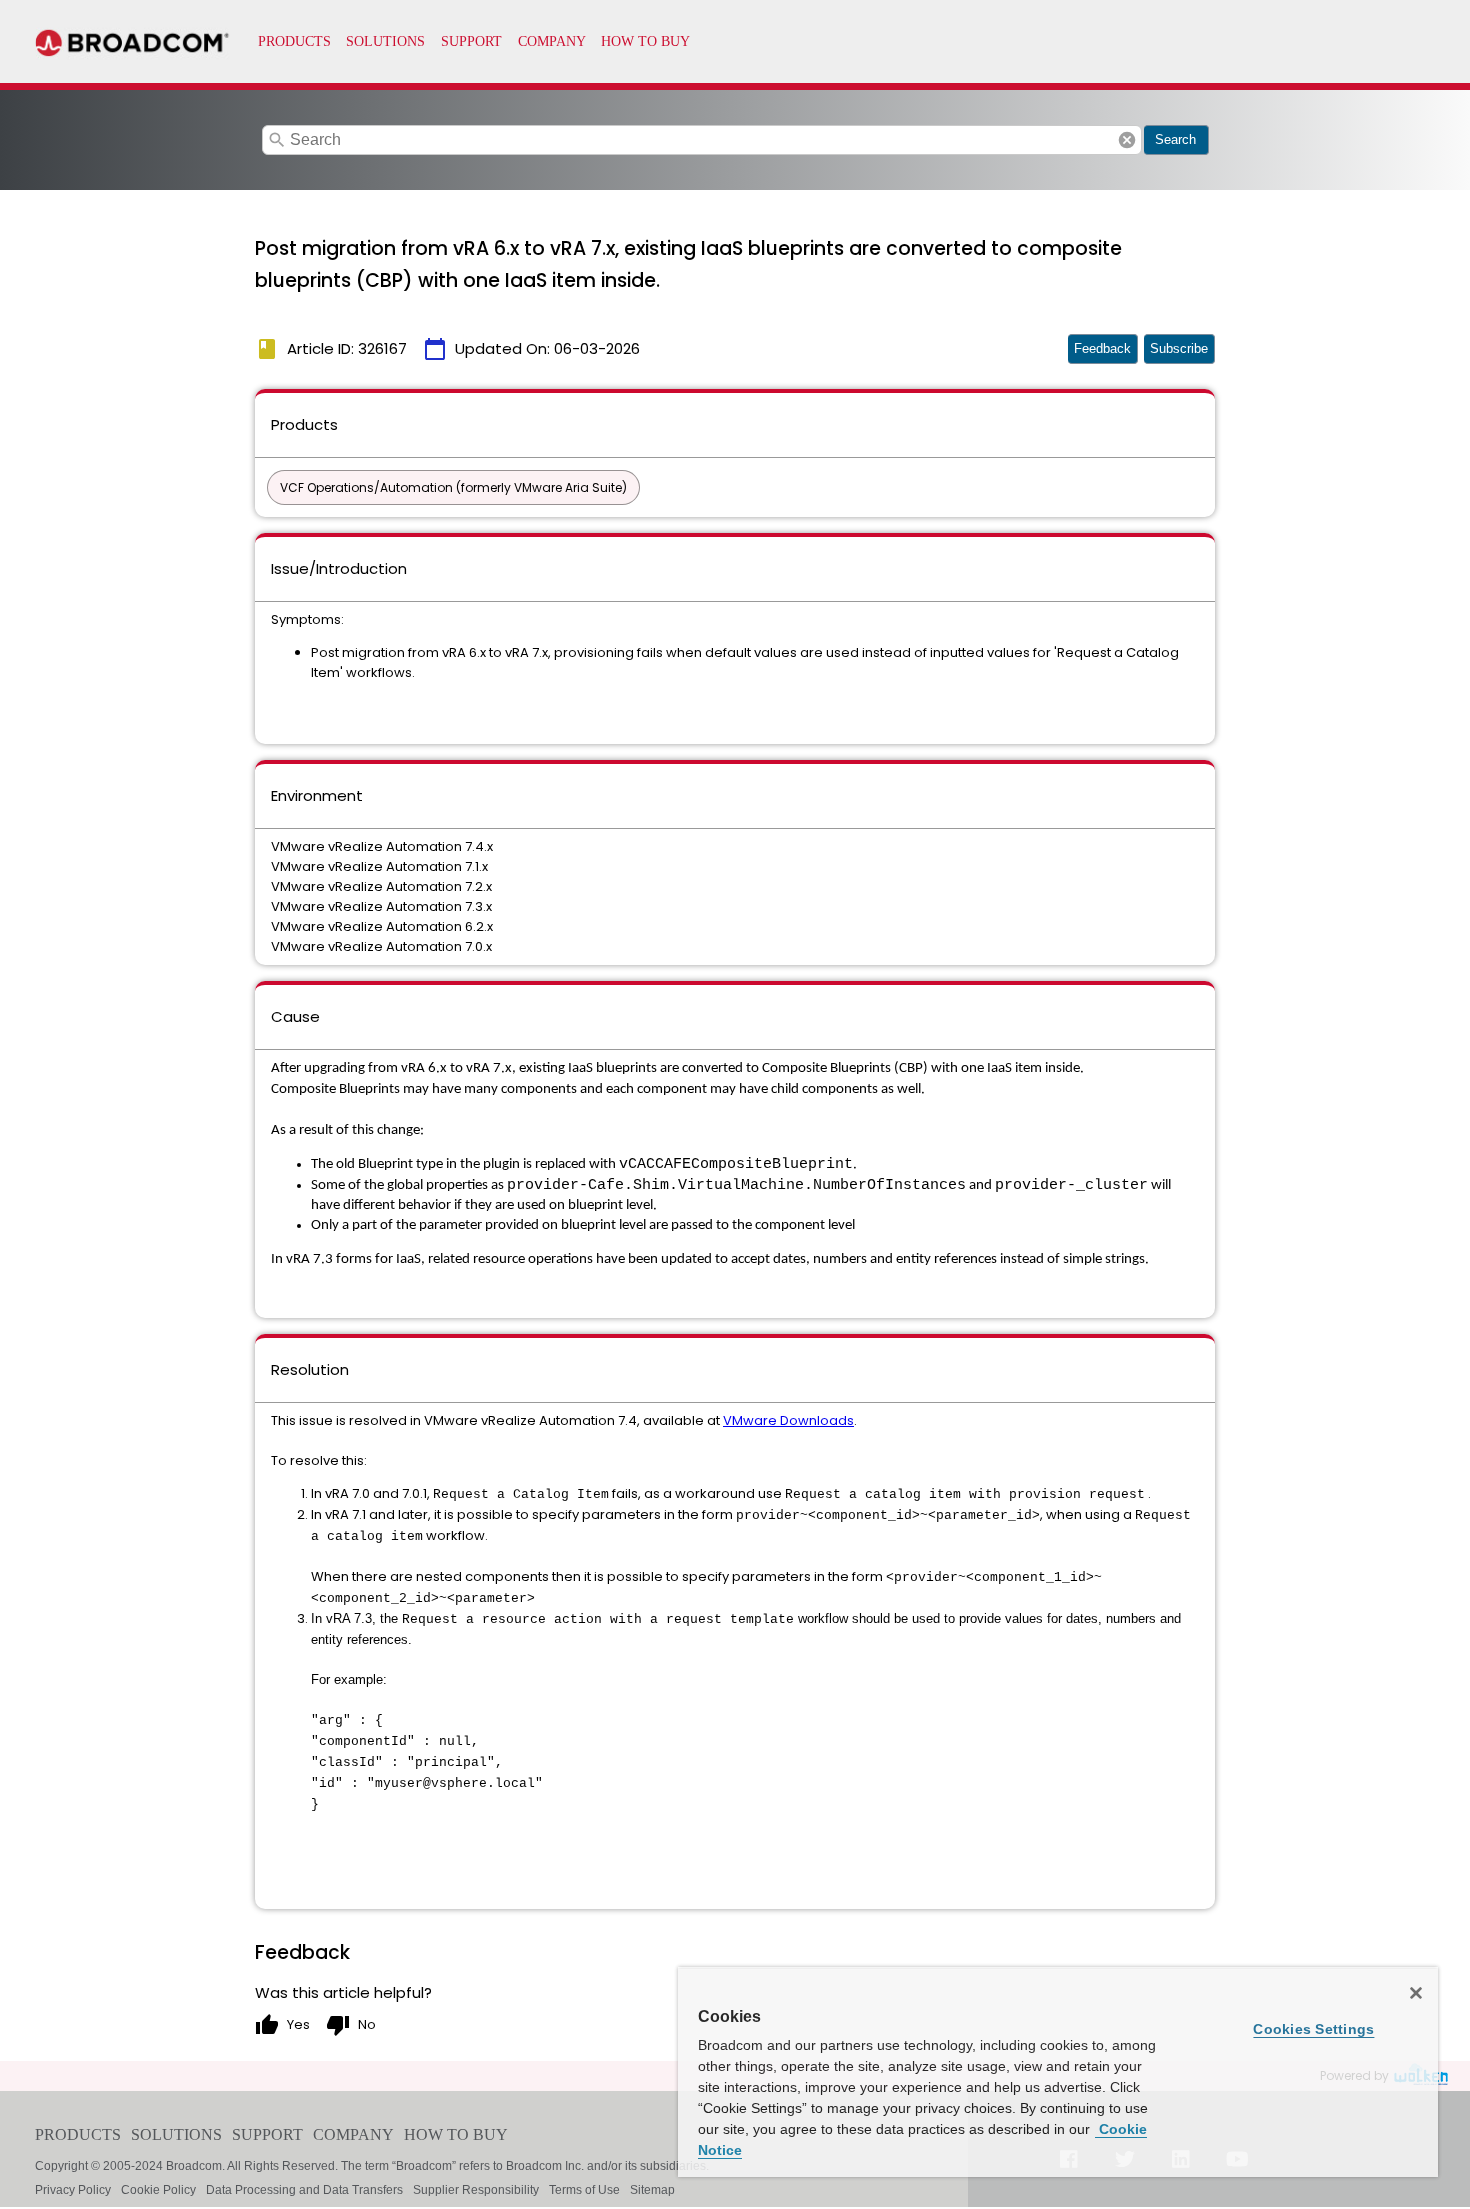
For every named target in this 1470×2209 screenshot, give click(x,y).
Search (1175, 139)
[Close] (1416, 1993)
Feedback (1102, 348)
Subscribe (1179, 348)
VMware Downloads (788, 1420)
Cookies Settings (1313, 2029)
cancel (1127, 140)
